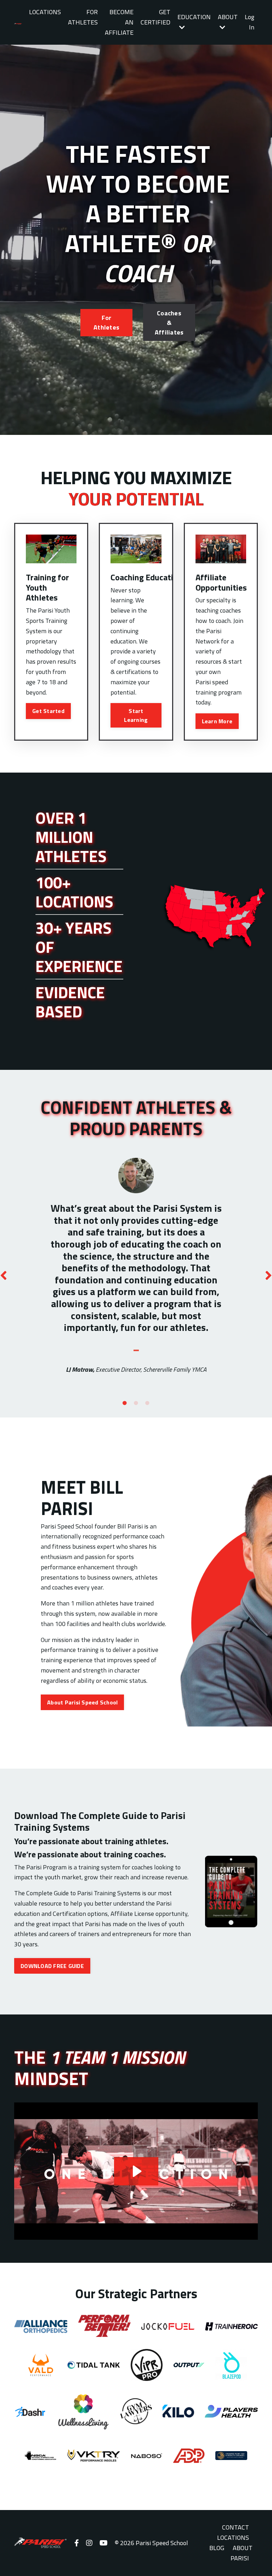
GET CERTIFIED (155, 17)
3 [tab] (147, 1403)
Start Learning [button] (136, 715)
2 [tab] (136, 1403)
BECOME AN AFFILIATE (119, 22)
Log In (250, 22)
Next (268, 1275)
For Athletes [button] (106, 322)
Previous (4, 1275)
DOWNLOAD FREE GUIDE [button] (52, 1966)
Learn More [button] (217, 721)
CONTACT (236, 2527)
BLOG (217, 2548)
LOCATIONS (45, 12)
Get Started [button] (48, 711)
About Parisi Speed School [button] (82, 1702)
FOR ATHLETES (83, 17)
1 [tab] (125, 1403)
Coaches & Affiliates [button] (169, 323)
